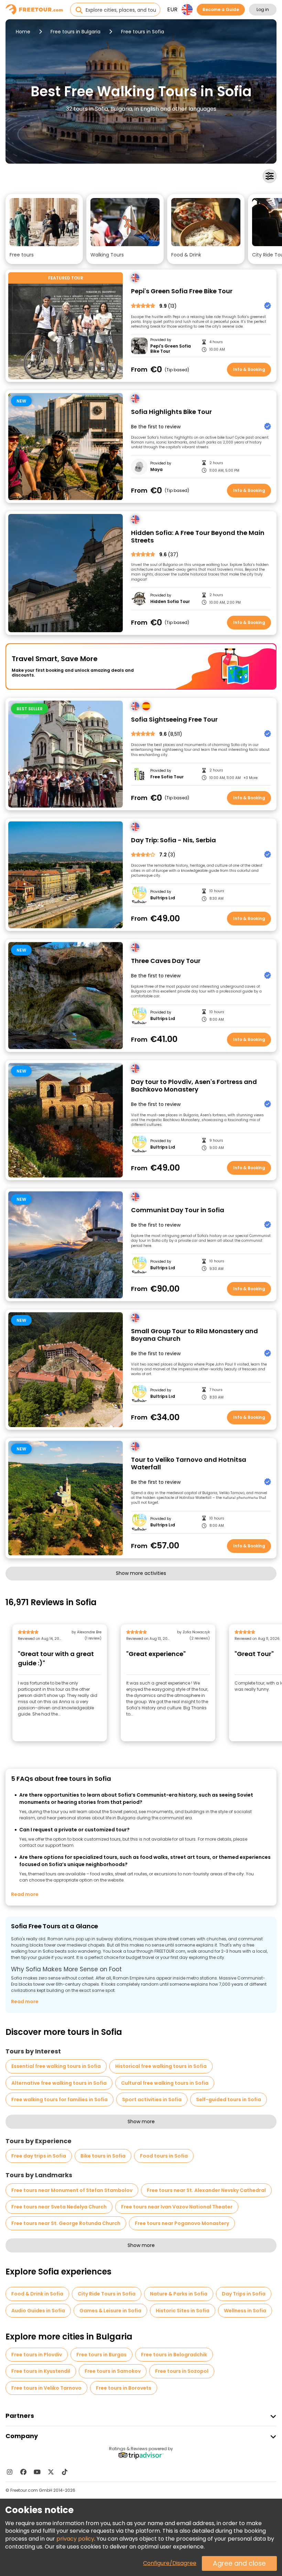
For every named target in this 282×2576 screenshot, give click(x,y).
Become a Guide (221, 9)
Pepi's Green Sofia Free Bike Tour (182, 291)
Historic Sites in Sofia (183, 2311)
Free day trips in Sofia (39, 2156)
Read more (25, 1894)
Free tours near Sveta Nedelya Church (59, 2207)
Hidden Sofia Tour (170, 602)
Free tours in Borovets (124, 2388)
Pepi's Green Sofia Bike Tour (171, 349)
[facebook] (23, 2472)
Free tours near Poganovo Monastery (182, 2223)
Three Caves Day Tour (166, 961)
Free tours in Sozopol (182, 2371)
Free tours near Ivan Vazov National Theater (177, 2207)
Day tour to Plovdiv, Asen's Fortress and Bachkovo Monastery (194, 1086)
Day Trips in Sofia (244, 2294)
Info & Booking (249, 369)
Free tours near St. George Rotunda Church (66, 2223)
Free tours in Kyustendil (41, 2371)
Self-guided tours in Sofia (229, 2100)
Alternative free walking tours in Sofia (59, 2083)
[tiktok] (65, 2472)
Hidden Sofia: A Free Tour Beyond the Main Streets (198, 537)
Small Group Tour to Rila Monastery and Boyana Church (194, 1335)
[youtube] (37, 2472)
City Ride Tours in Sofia (107, 2294)
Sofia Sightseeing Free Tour (174, 720)
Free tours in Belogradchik (174, 2355)
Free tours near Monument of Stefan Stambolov (72, 2190)
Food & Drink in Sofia (37, 2294)
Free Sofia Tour (167, 777)
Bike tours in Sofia (103, 2156)
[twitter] (51, 2472)
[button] (44, 229)
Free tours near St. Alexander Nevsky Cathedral (206, 2190)
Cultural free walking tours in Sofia (165, 2083)
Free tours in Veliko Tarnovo (46, 2388)
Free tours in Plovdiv (37, 2355)
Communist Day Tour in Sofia (178, 1210)
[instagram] (10, 2472)
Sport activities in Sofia (152, 2100)
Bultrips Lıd (163, 898)
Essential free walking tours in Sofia (56, 2066)
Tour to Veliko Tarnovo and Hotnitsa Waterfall (189, 1464)
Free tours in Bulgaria (75, 32)
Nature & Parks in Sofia (179, 2294)
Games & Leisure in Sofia (110, 2311)
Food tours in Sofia (164, 2156)
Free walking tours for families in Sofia (59, 2100)
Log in (263, 9)
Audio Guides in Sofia (38, 2311)
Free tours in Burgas (101, 2355)
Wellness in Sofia (245, 2311)
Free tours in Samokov (113, 2371)
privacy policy (75, 2539)
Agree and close (239, 2563)
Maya (156, 470)
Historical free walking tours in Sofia (161, 2066)
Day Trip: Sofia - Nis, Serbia (173, 840)
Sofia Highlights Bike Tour (171, 412)
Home (23, 32)
